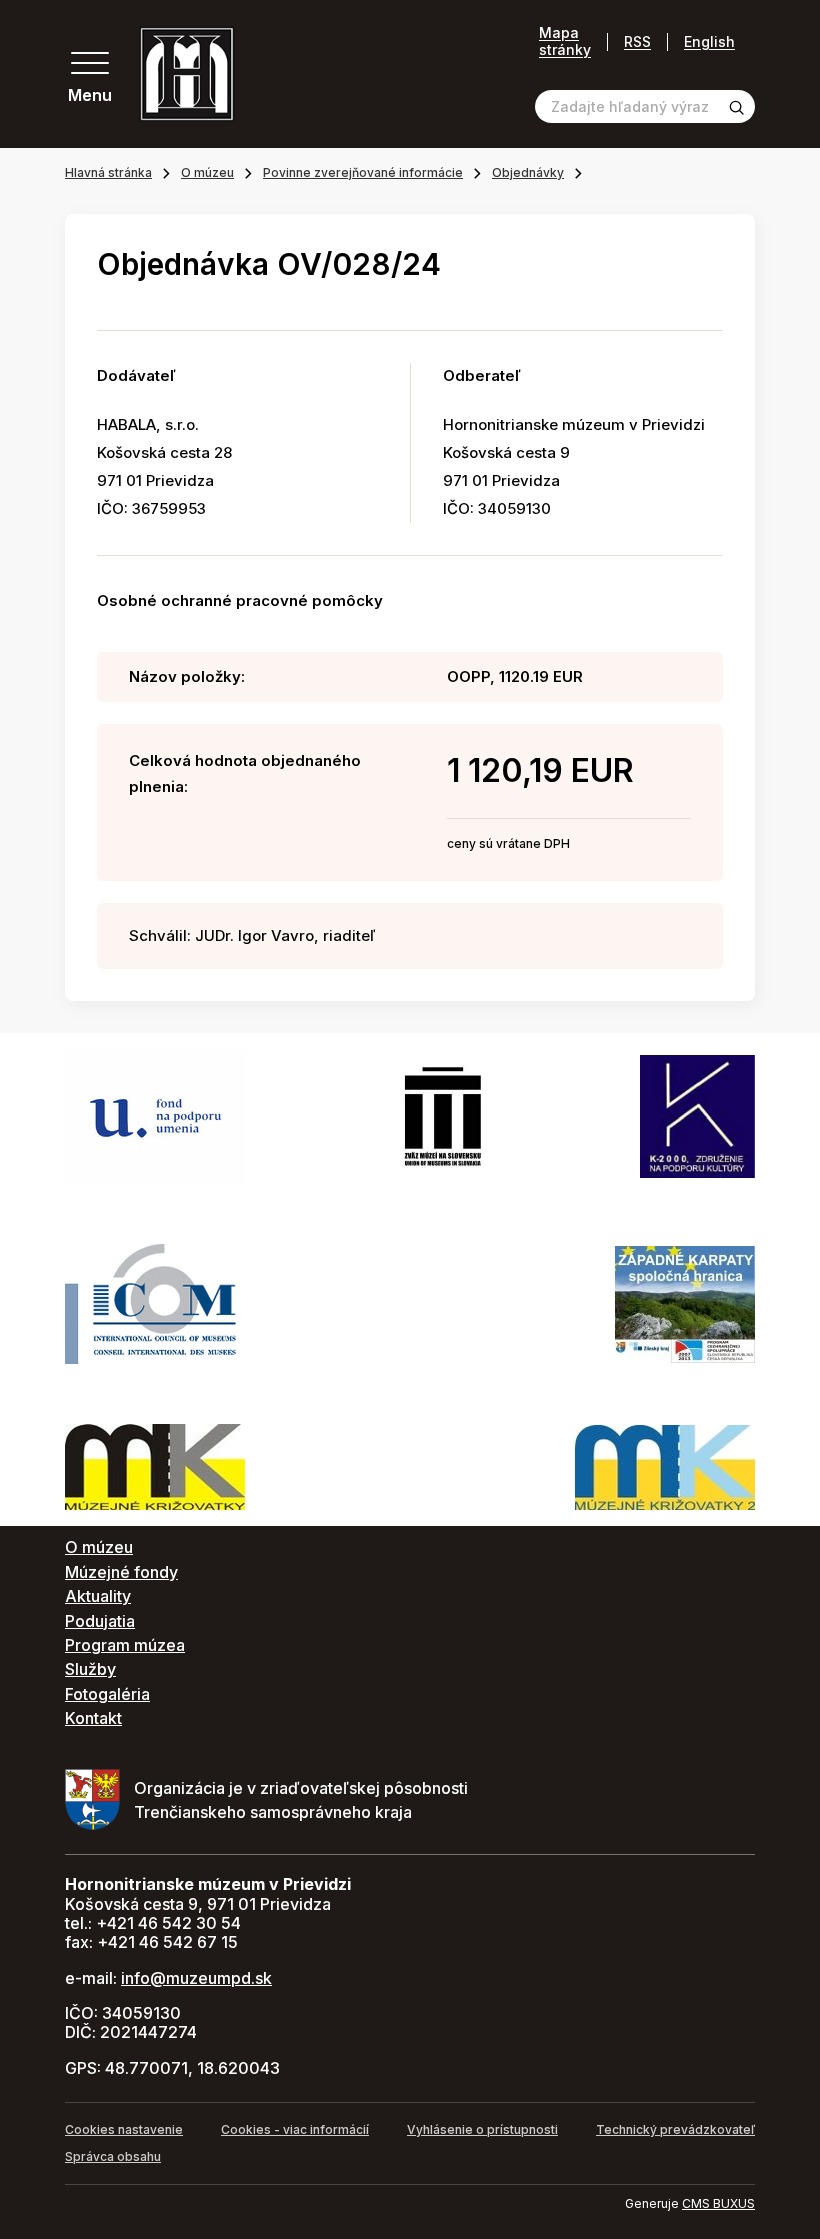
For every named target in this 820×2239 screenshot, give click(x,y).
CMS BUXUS (718, 2203)
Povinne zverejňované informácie (363, 172)
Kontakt (93, 1718)
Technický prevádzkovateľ (675, 2129)
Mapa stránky (565, 41)
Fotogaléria (107, 1694)
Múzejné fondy (121, 1572)
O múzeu (207, 172)
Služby (90, 1669)
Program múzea (125, 1645)
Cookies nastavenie (124, 2129)
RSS (637, 41)
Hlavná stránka (108, 172)
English (709, 41)
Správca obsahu (113, 2156)
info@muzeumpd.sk (196, 1978)
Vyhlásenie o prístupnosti (482, 2129)
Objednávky (528, 172)
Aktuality (98, 1596)
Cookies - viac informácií (295, 2129)
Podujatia (100, 1621)
